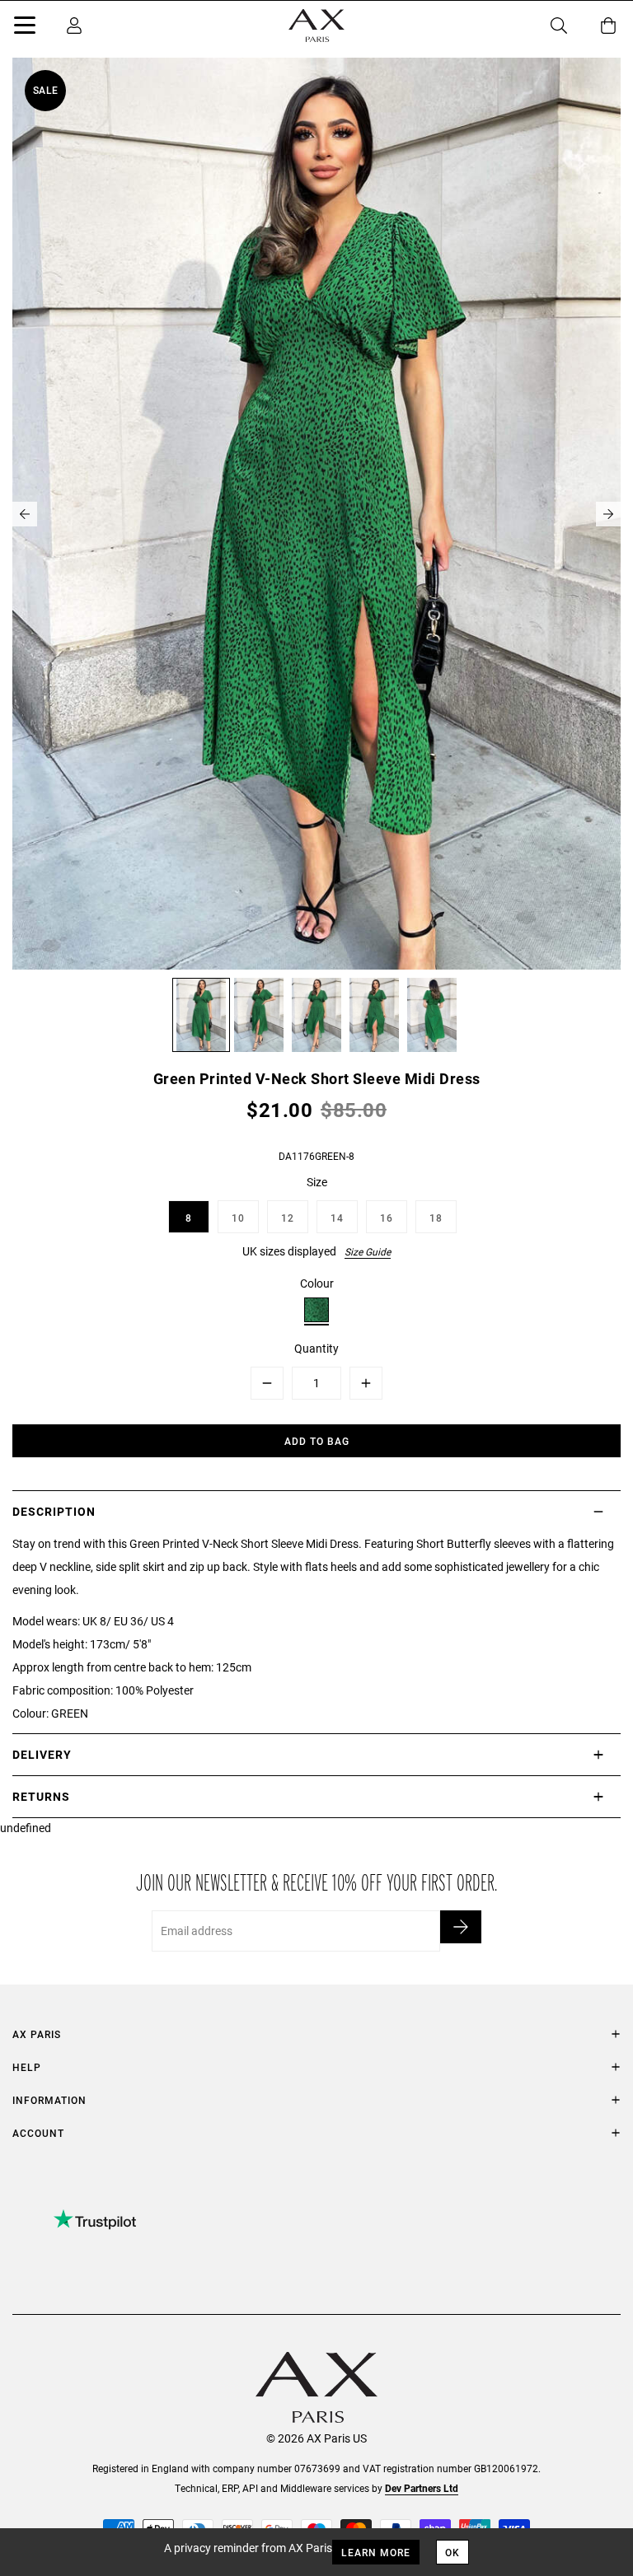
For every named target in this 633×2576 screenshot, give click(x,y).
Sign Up (461, 1927)
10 (238, 1218)
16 (387, 1218)
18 (436, 1218)
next (608, 514)
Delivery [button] (42, 1754)
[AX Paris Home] (316, 26)
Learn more (376, 2552)
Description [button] (54, 1511)
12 (288, 1218)
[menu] (25, 28)
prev (25, 514)
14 (337, 1218)
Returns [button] (41, 1796)
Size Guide (368, 1251)
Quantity (316, 1348)
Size (317, 1182)
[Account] (74, 26)
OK (452, 2552)
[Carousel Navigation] (316, 514)
